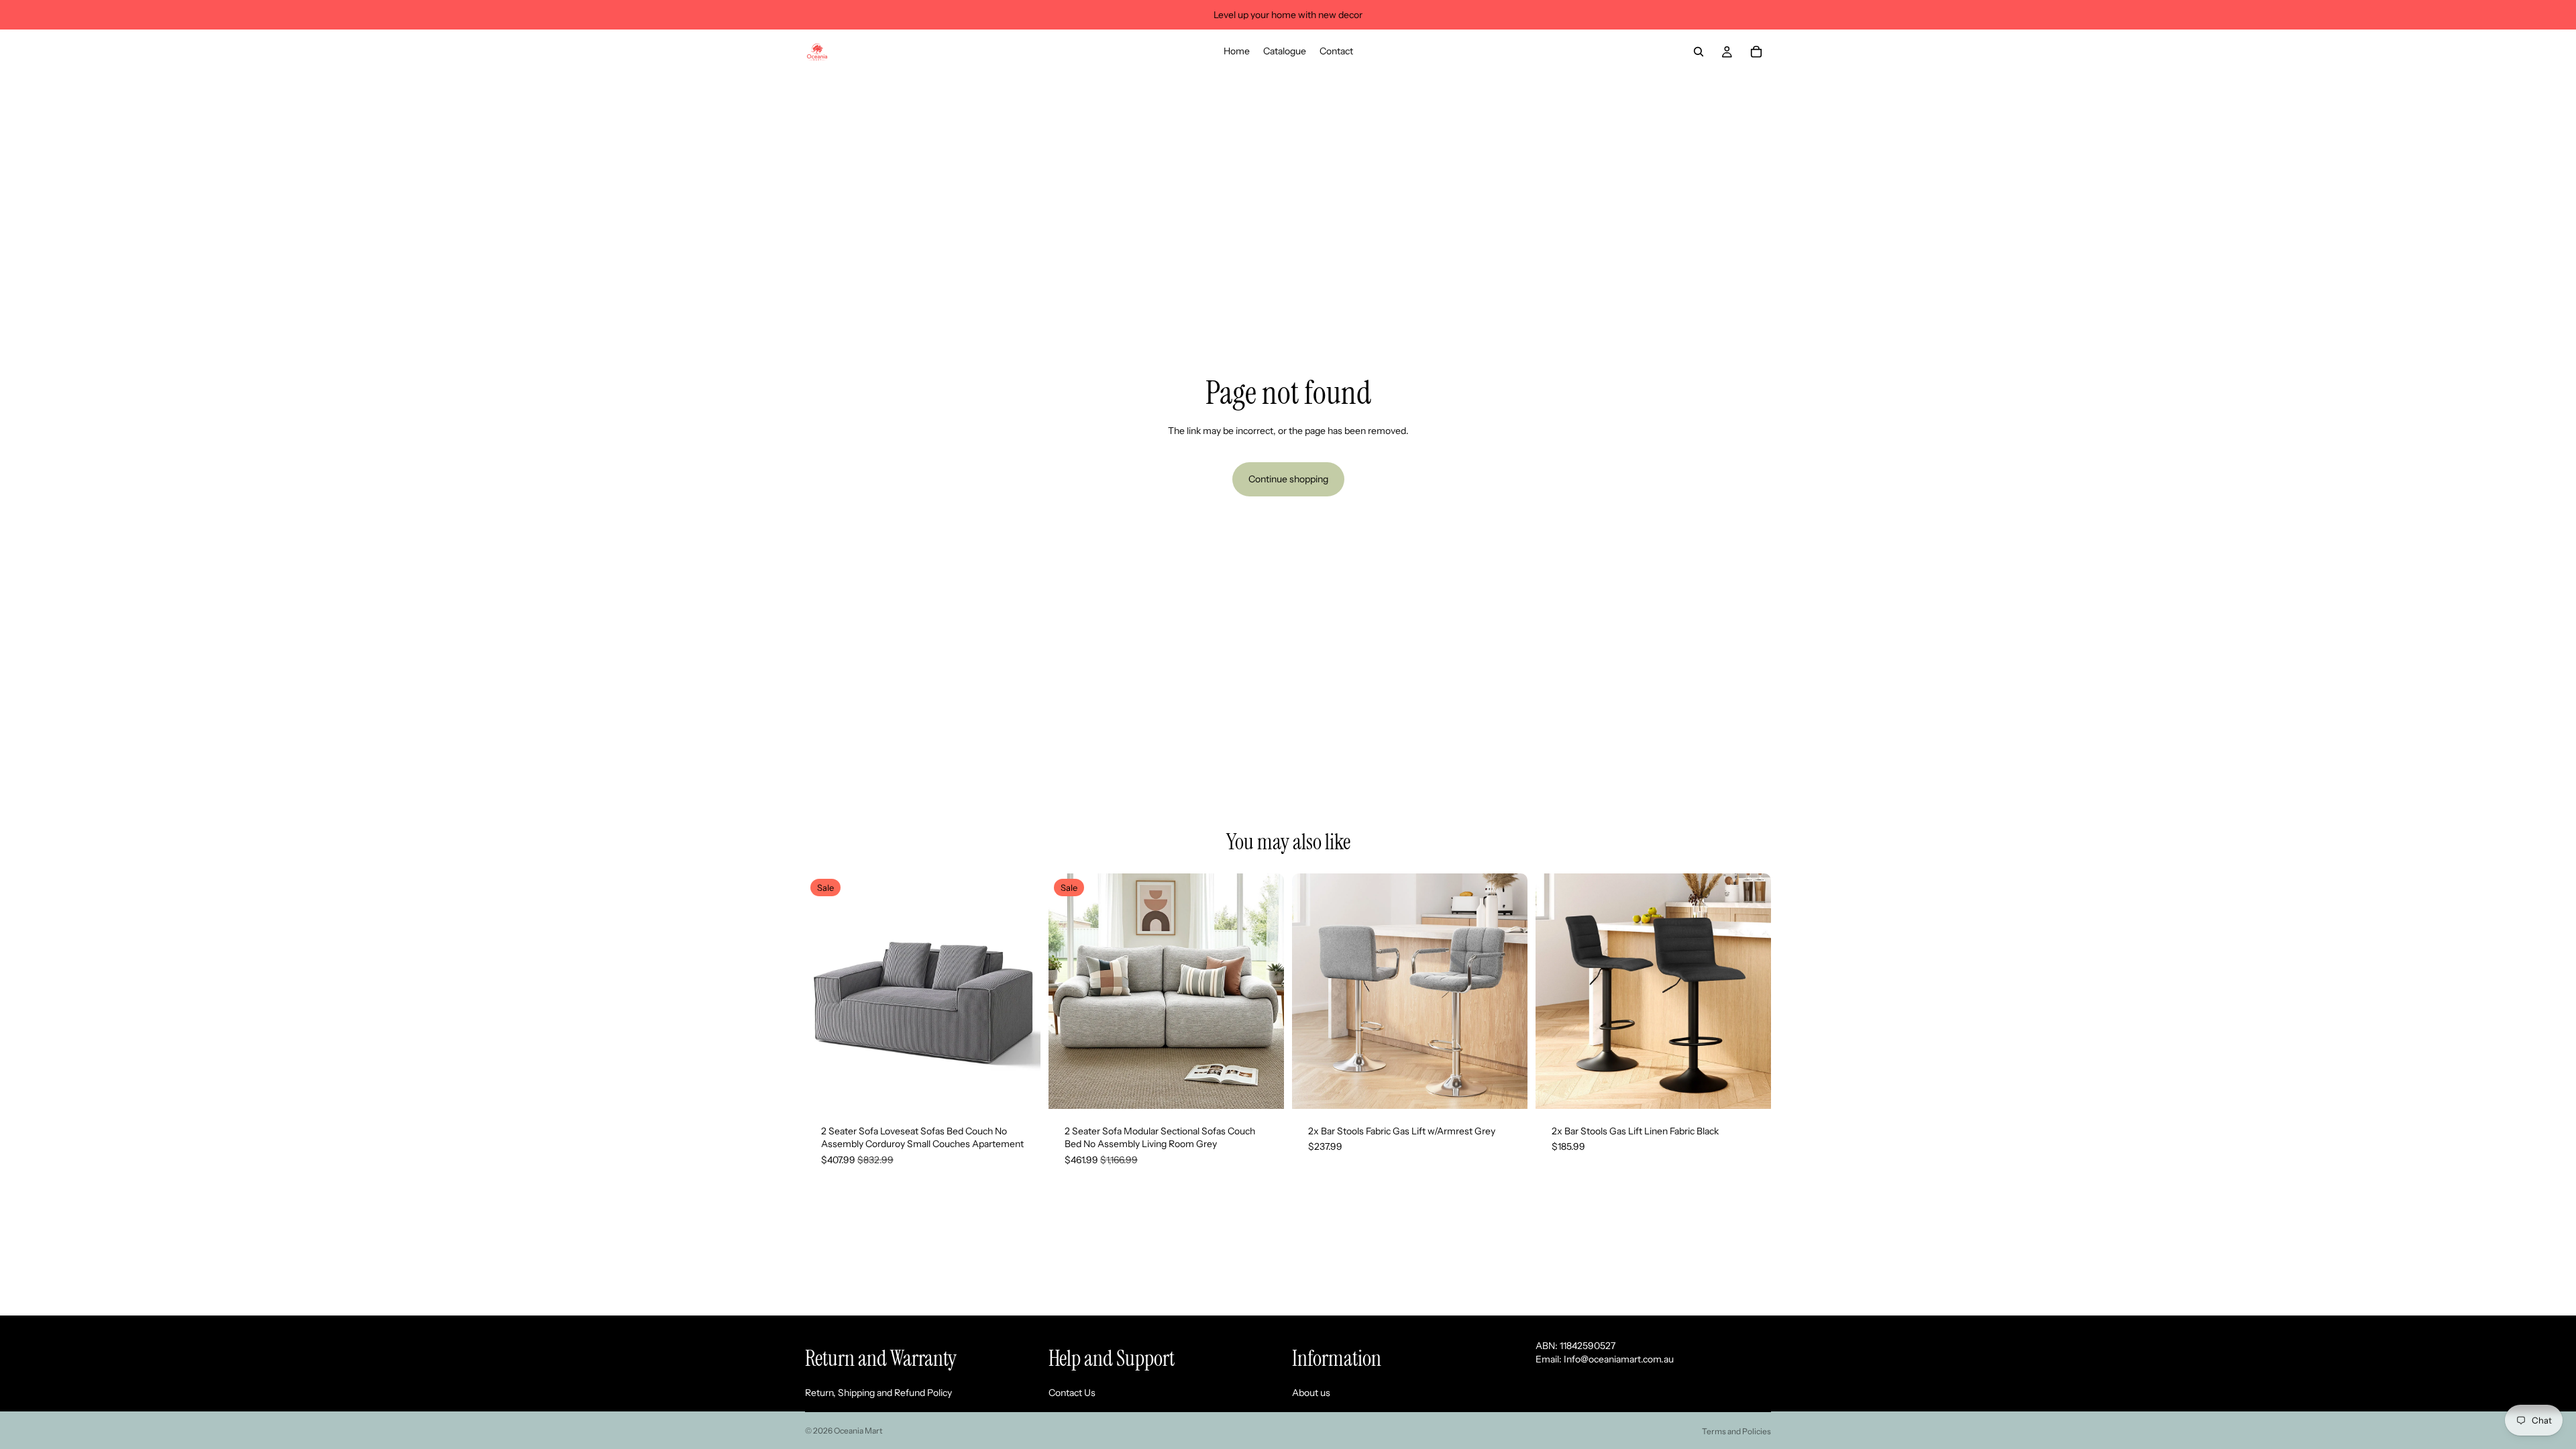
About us (1311, 1393)
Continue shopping (1288, 479)
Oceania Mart (858, 1431)
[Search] (1699, 52)
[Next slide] (1020, 991)
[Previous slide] (825, 991)
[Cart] (1756, 52)
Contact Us (1072, 1393)
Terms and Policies (1736, 1431)
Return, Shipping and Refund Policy (878, 1393)
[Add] (1020, 1088)
